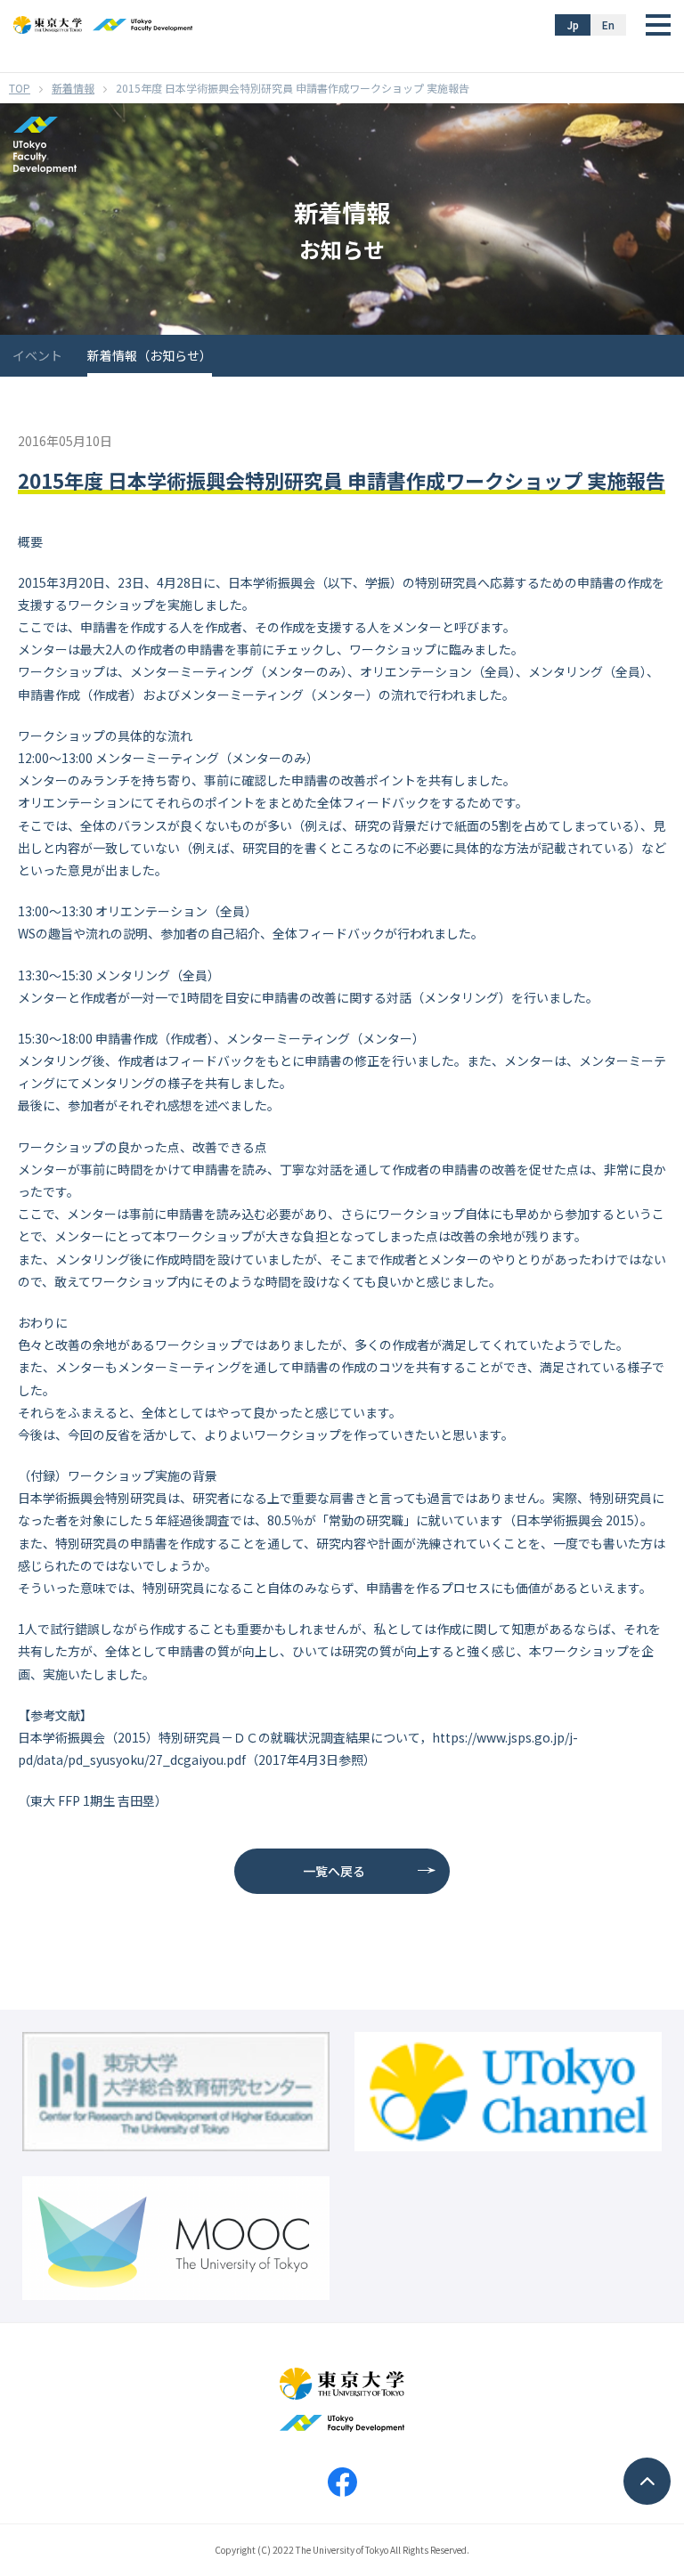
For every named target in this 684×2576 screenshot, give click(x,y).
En (608, 24)
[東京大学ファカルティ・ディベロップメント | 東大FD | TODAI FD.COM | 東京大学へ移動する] (20, 88)
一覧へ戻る (334, 1871)
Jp (573, 24)
